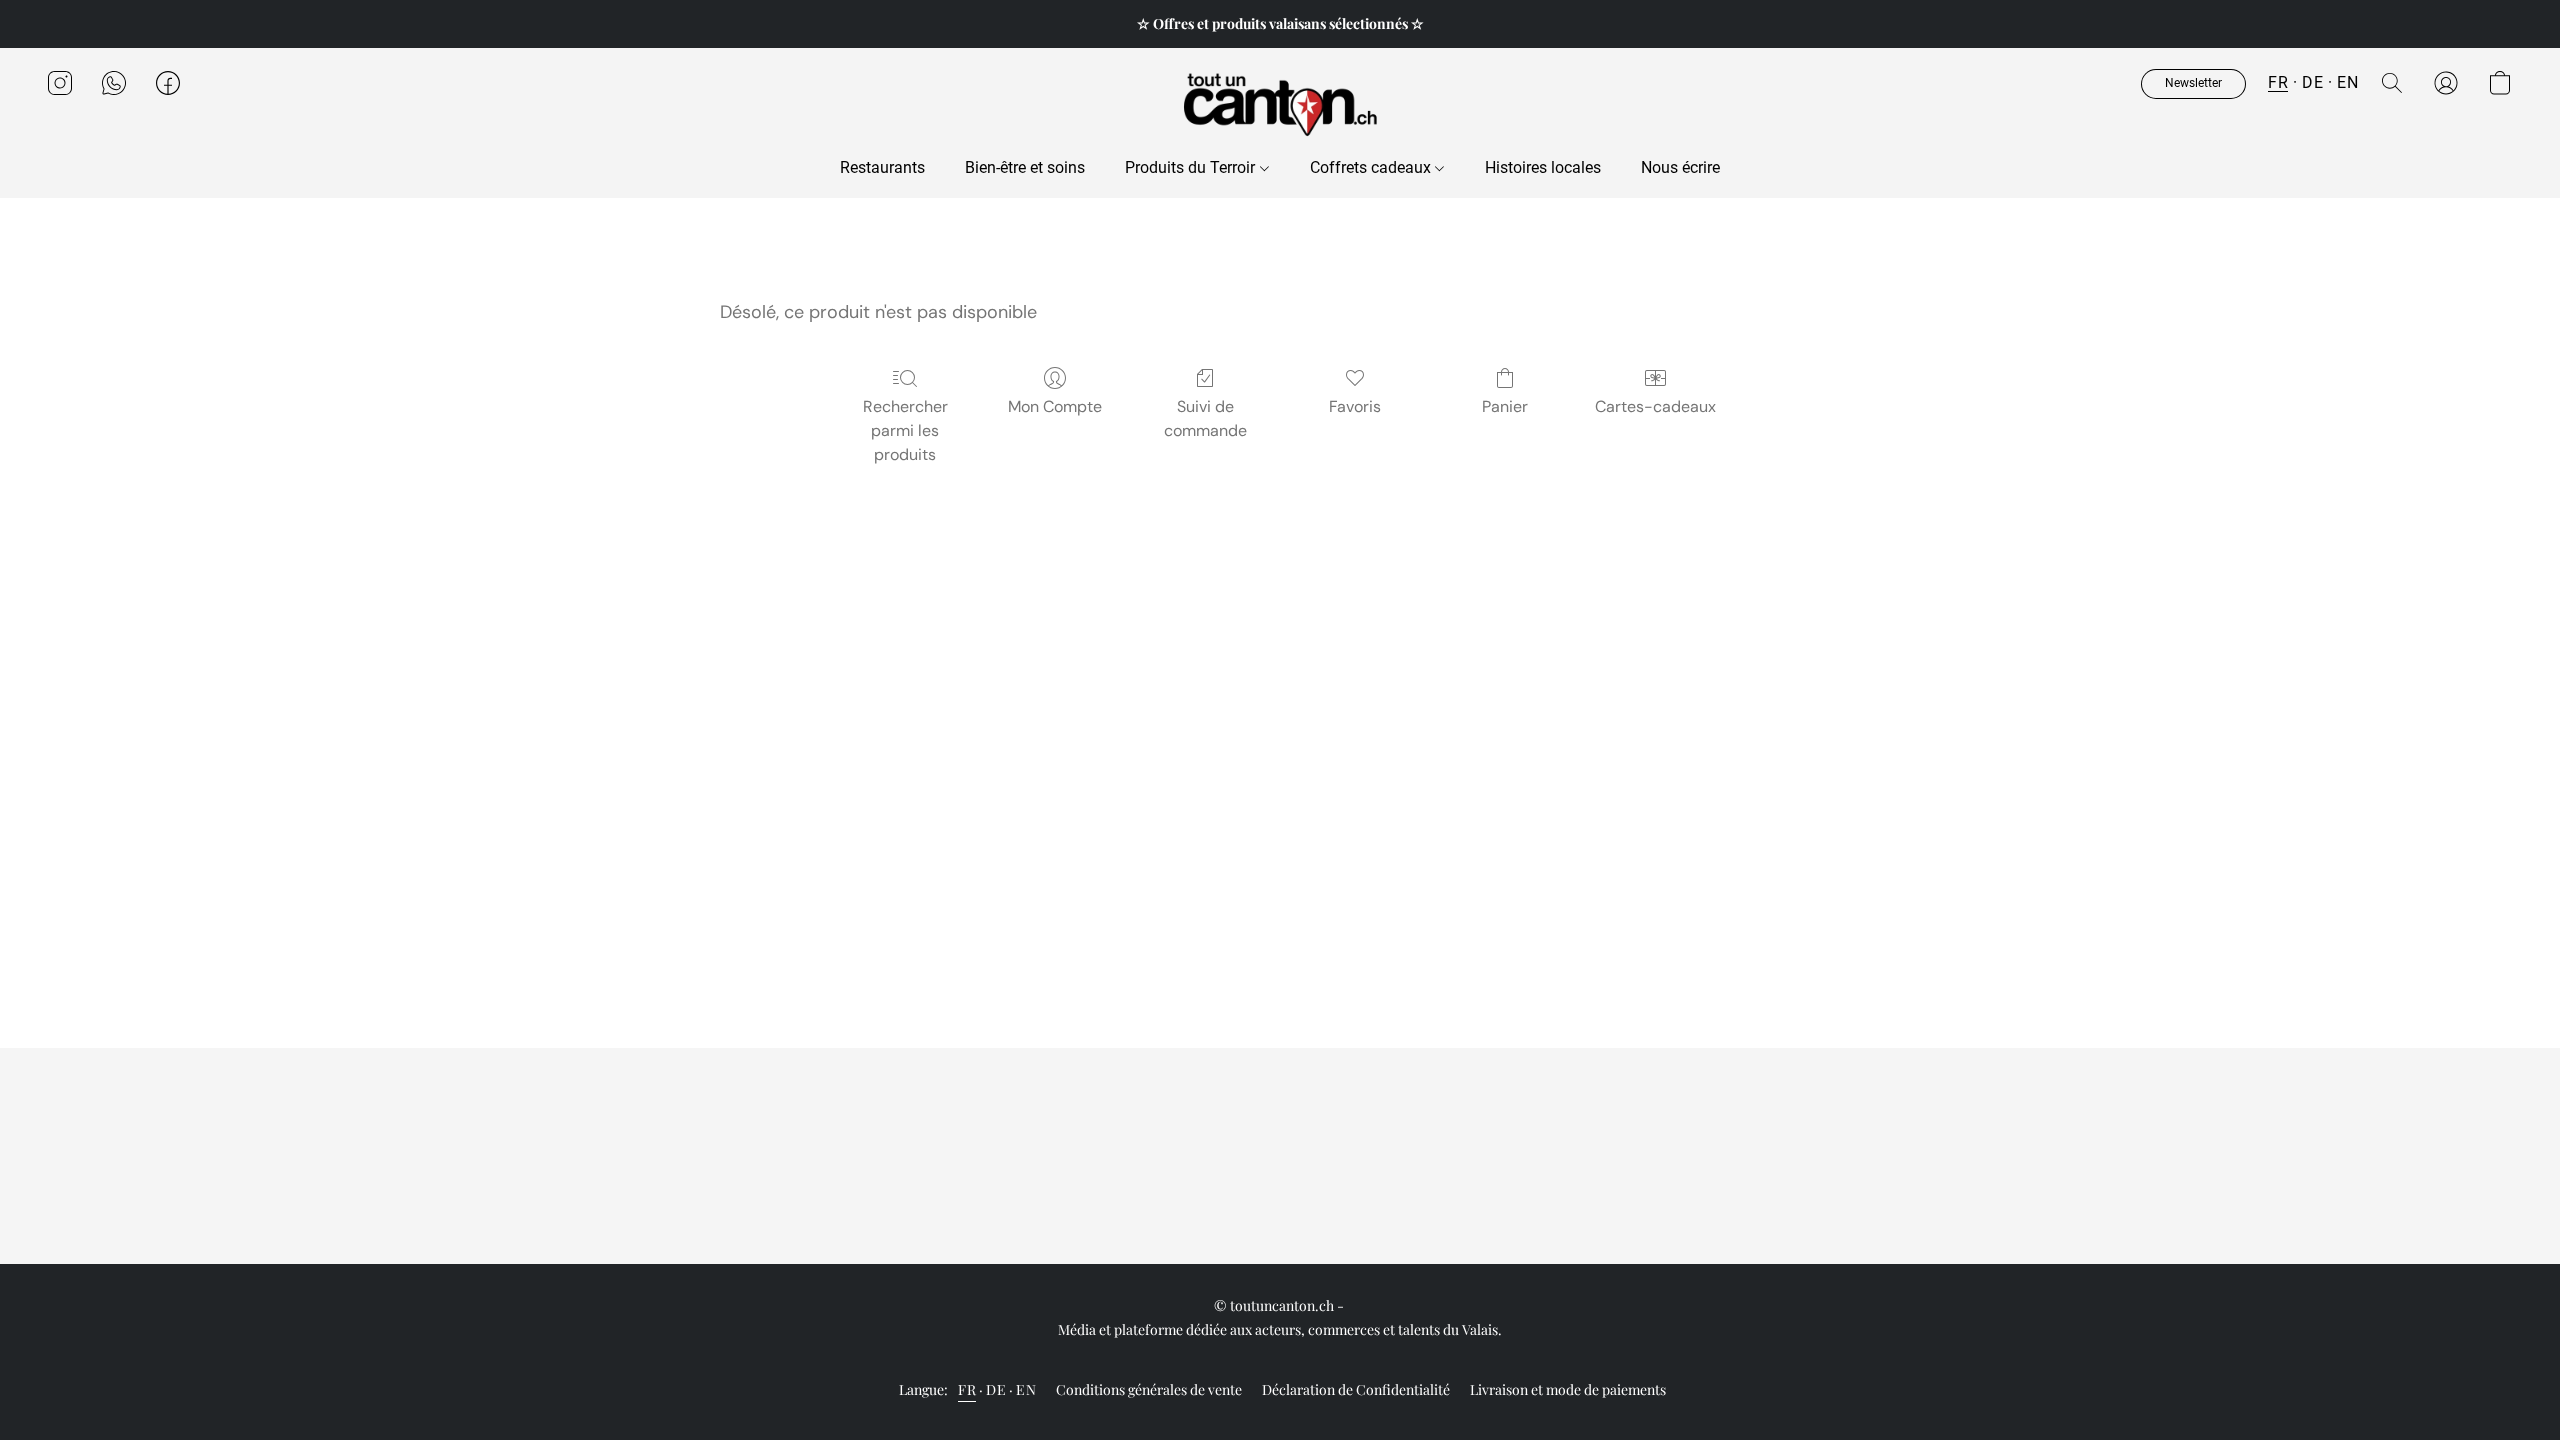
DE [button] (2312, 82)
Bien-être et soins (1025, 167)
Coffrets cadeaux (1372, 167)
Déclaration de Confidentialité (1356, 1389)
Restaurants (882, 167)
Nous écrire (1680, 167)
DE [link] (996, 1389)
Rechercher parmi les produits (905, 430)
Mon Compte (1055, 406)
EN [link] (1026, 1389)
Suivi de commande (1205, 418)
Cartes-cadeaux (1655, 406)
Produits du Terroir (1192, 167)
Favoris (1355, 406)
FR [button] (2278, 82)
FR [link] (967, 1389)
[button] (1280, 103)
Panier (1505, 406)
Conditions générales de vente (1149, 1389)
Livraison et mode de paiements (1568, 1389)
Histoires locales (1543, 167)
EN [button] (2347, 82)
